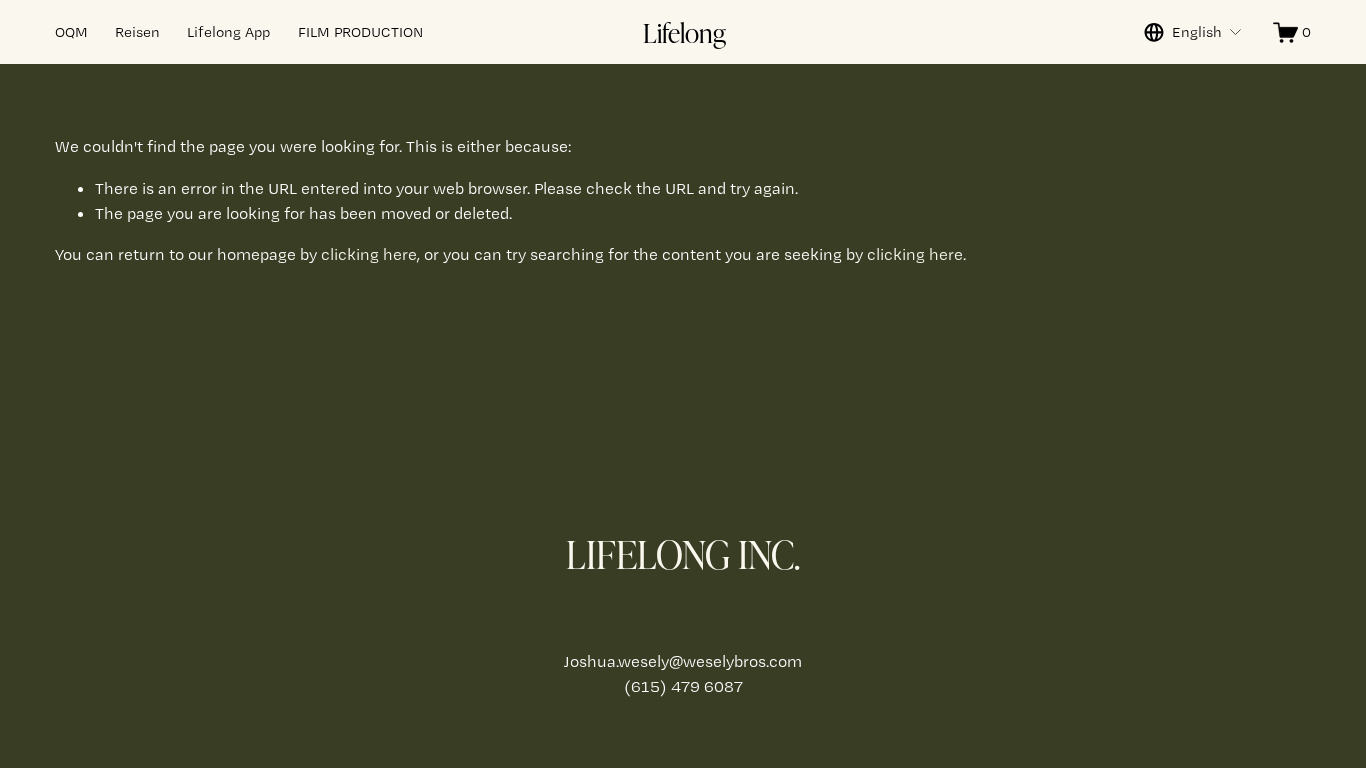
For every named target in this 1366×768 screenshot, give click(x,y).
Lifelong (684, 32)
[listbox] (1193, 32)
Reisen (137, 32)
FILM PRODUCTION (360, 32)
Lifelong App (228, 32)
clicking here (369, 254)
